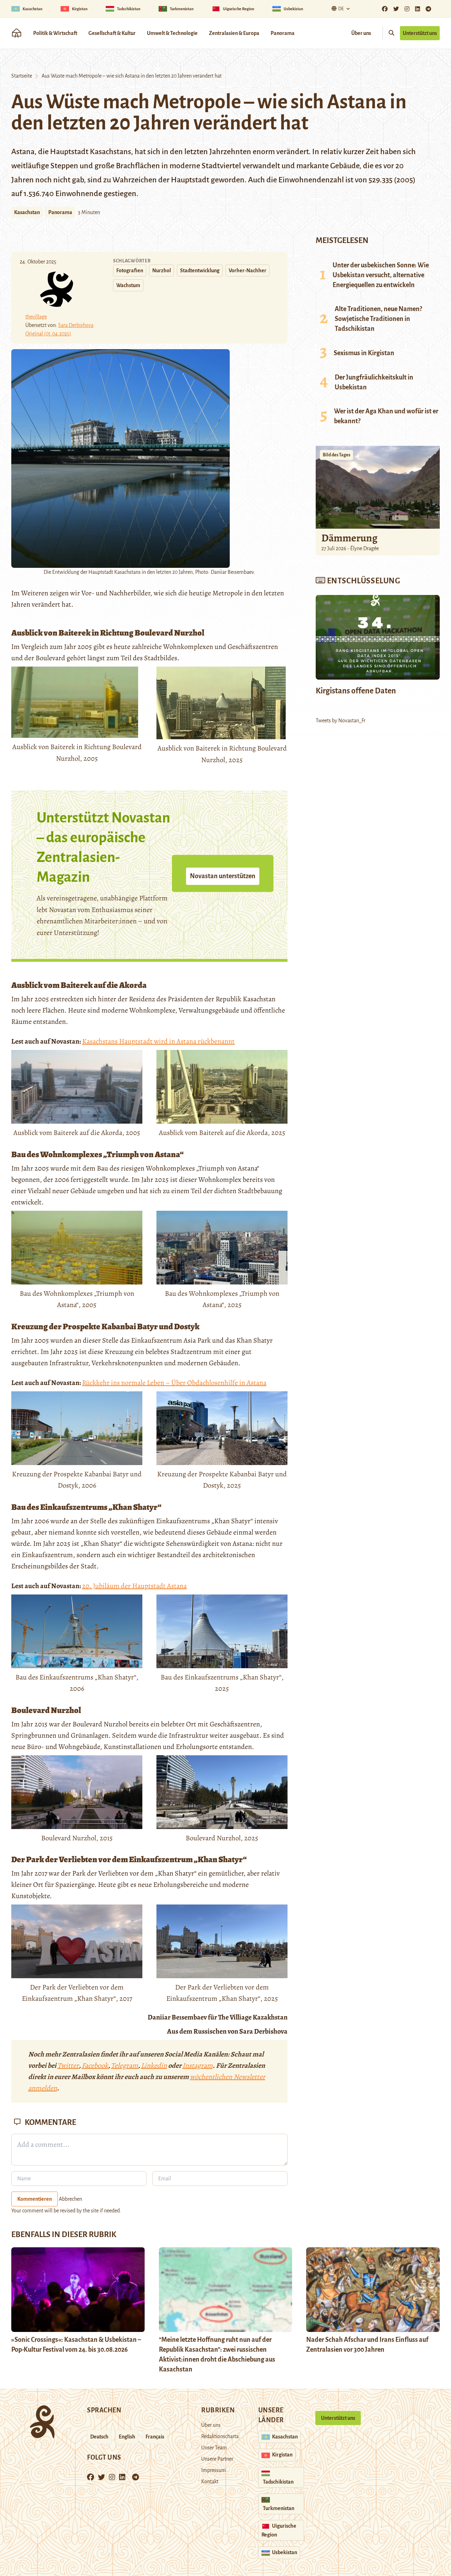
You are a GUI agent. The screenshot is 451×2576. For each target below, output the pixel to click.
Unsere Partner (217, 2459)
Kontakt (210, 2481)
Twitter (68, 2065)
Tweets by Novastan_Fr (341, 721)
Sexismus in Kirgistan (364, 353)
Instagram (198, 2065)
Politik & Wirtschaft (55, 33)
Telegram (125, 2065)
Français (155, 2437)
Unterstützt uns (420, 33)
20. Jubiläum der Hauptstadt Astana (134, 1586)
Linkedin (154, 2065)
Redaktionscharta (220, 2436)
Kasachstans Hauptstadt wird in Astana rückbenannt (158, 1041)
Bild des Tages (336, 455)
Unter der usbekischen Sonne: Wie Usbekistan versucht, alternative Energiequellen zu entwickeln (381, 275)
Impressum (214, 2470)
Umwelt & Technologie (172, 33)
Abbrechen (70, 2199)
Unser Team (214, 2448)
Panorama (283, 33)
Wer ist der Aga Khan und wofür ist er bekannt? (386, 416)
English (127, 2437)
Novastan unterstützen (223, 876)
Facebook (95, 2065)
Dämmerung (349, 538)
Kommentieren (35, 2199)
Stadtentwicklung (200, 271)
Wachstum (128, 285)
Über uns (361, 33)
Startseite (22, 76)
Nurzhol (162, 271)
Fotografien (130, 271)
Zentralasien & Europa (234, 33)
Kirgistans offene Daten (356, 691)
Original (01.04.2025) (48, 334)
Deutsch (99, 2437)
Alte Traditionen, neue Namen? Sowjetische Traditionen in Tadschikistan (378, 319)
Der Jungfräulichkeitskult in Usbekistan (374, 382)
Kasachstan (27, 212)
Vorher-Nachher (248, 271)
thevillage (36, 317)
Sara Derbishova (76, 325)
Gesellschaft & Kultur (112, 33)
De (341, 9)
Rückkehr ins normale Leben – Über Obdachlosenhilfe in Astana (174, 1383)
